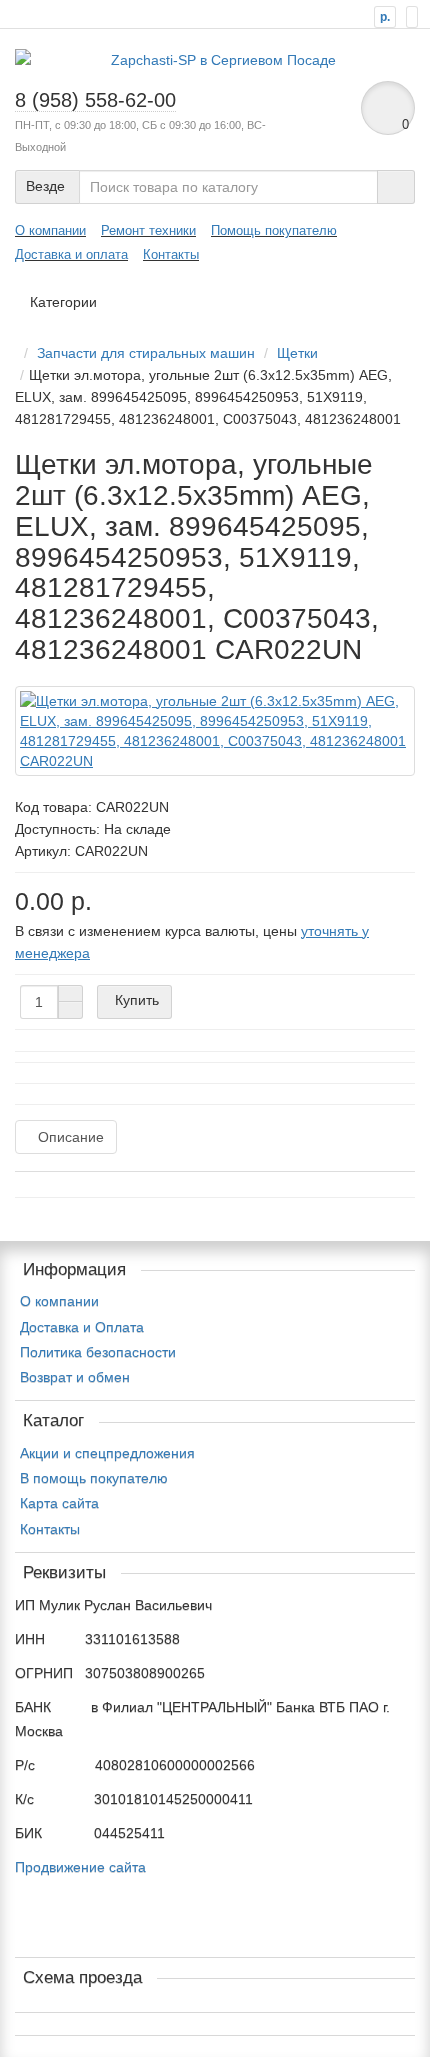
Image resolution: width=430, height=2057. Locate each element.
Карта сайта (59, 1503)
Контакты (171, 254)
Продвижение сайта (80, 1867)
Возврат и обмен (75, 1377)
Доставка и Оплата (82, 1327)
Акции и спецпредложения (107, 1453)
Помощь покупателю (274, 230)
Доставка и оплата (71, 254)
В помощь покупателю (94, 1478)
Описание (71, 1137)
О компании (50, 230)
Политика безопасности (98, 1352)
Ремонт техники (148, 230)
